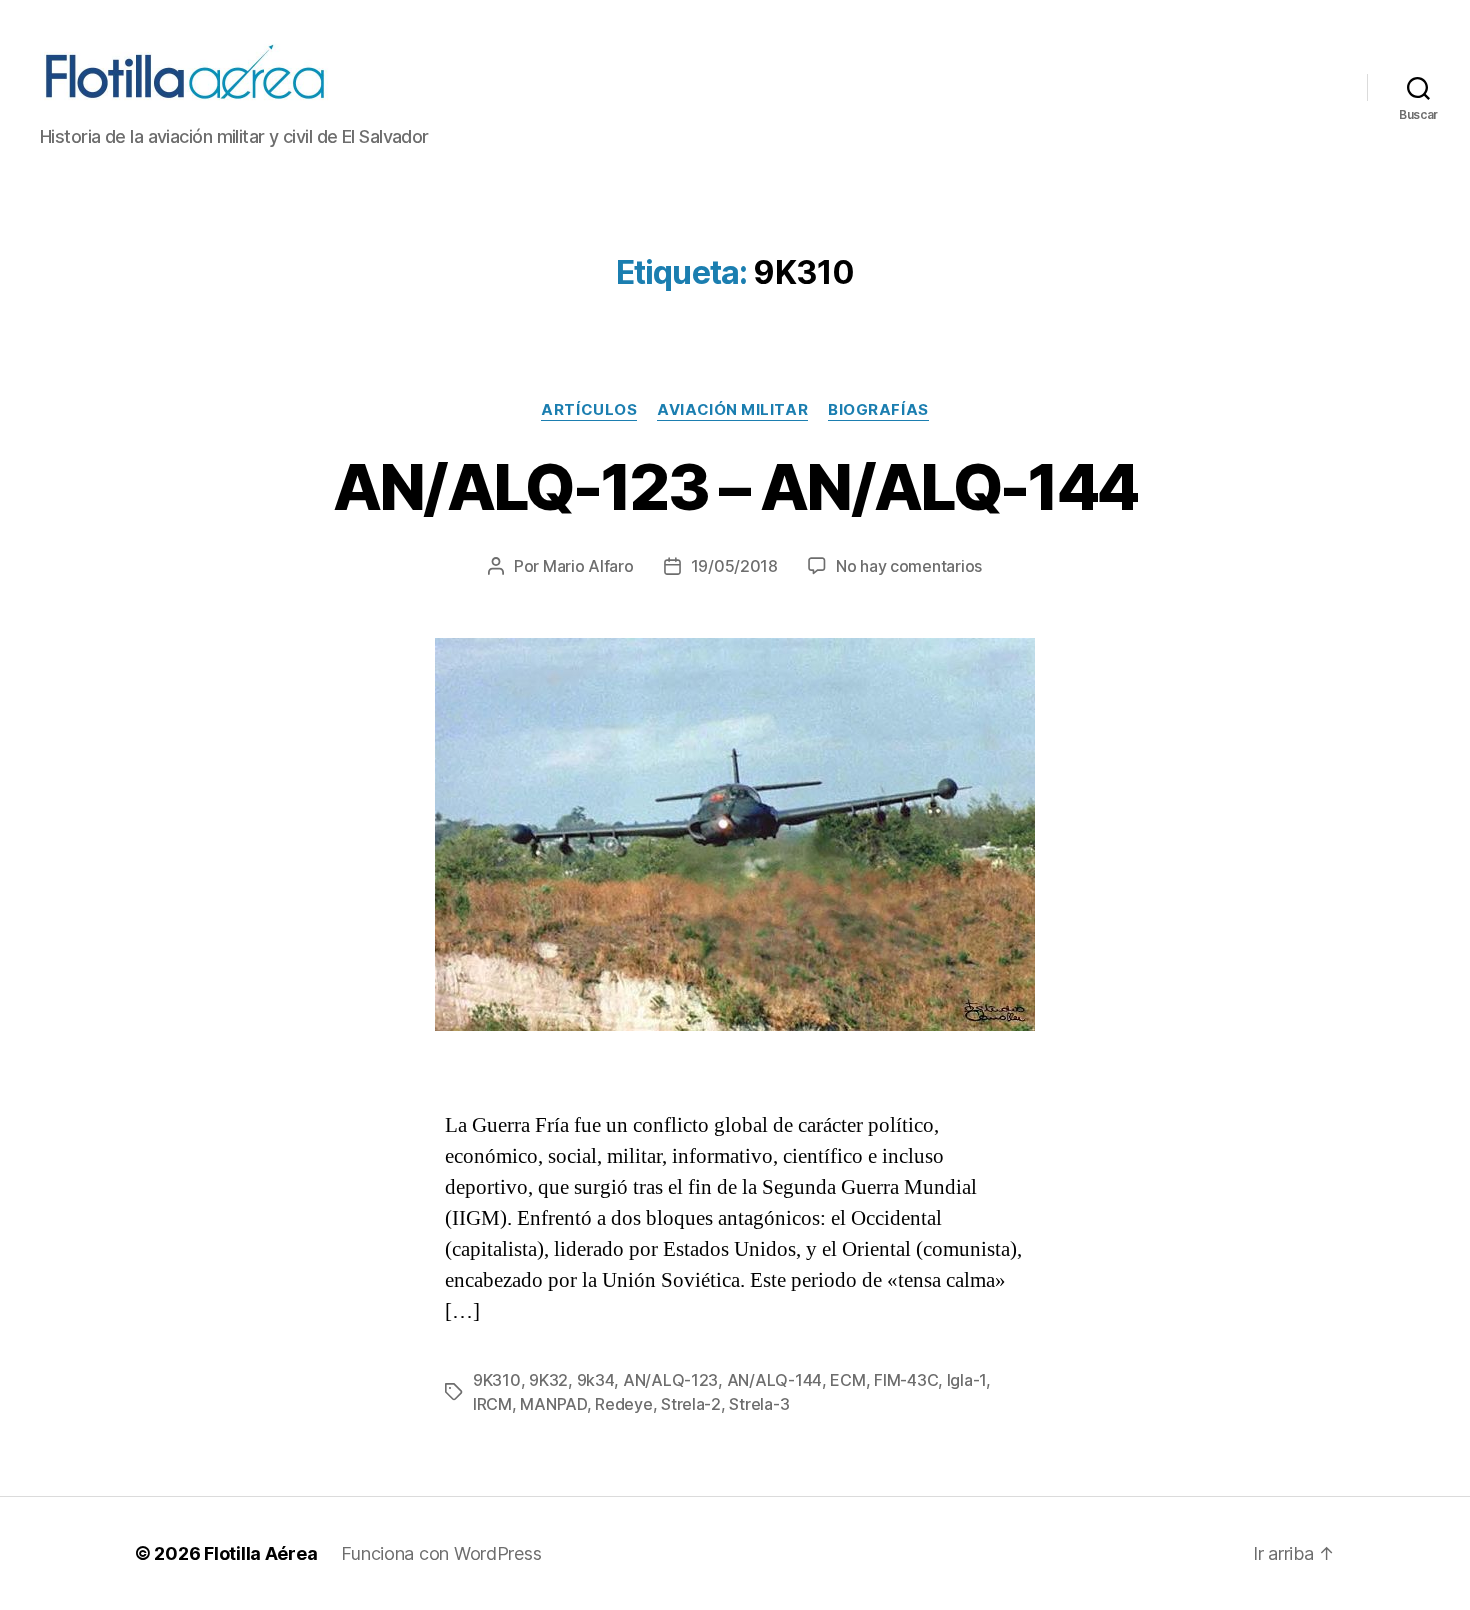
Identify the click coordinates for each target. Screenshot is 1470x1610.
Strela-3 (759, 1404)
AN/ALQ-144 (774, 1380)
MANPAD (553, 1404)
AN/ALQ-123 (670, 1380)
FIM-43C (906, 1380)
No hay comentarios (909, 566)
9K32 (548, 1380)
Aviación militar (732, 410)
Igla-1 (966, 1380)
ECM (847, 1380)
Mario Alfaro (588, 566)
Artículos (589, 410)
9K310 (497, 1380)
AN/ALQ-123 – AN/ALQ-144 (735, 486)
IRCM (492, 1404)
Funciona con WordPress (441, 1553)
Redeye (623, 1404)
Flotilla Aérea (260, 1553)
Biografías (878, 410)
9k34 (596, 1380)
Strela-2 (691, 1404)
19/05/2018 (734, 566)
